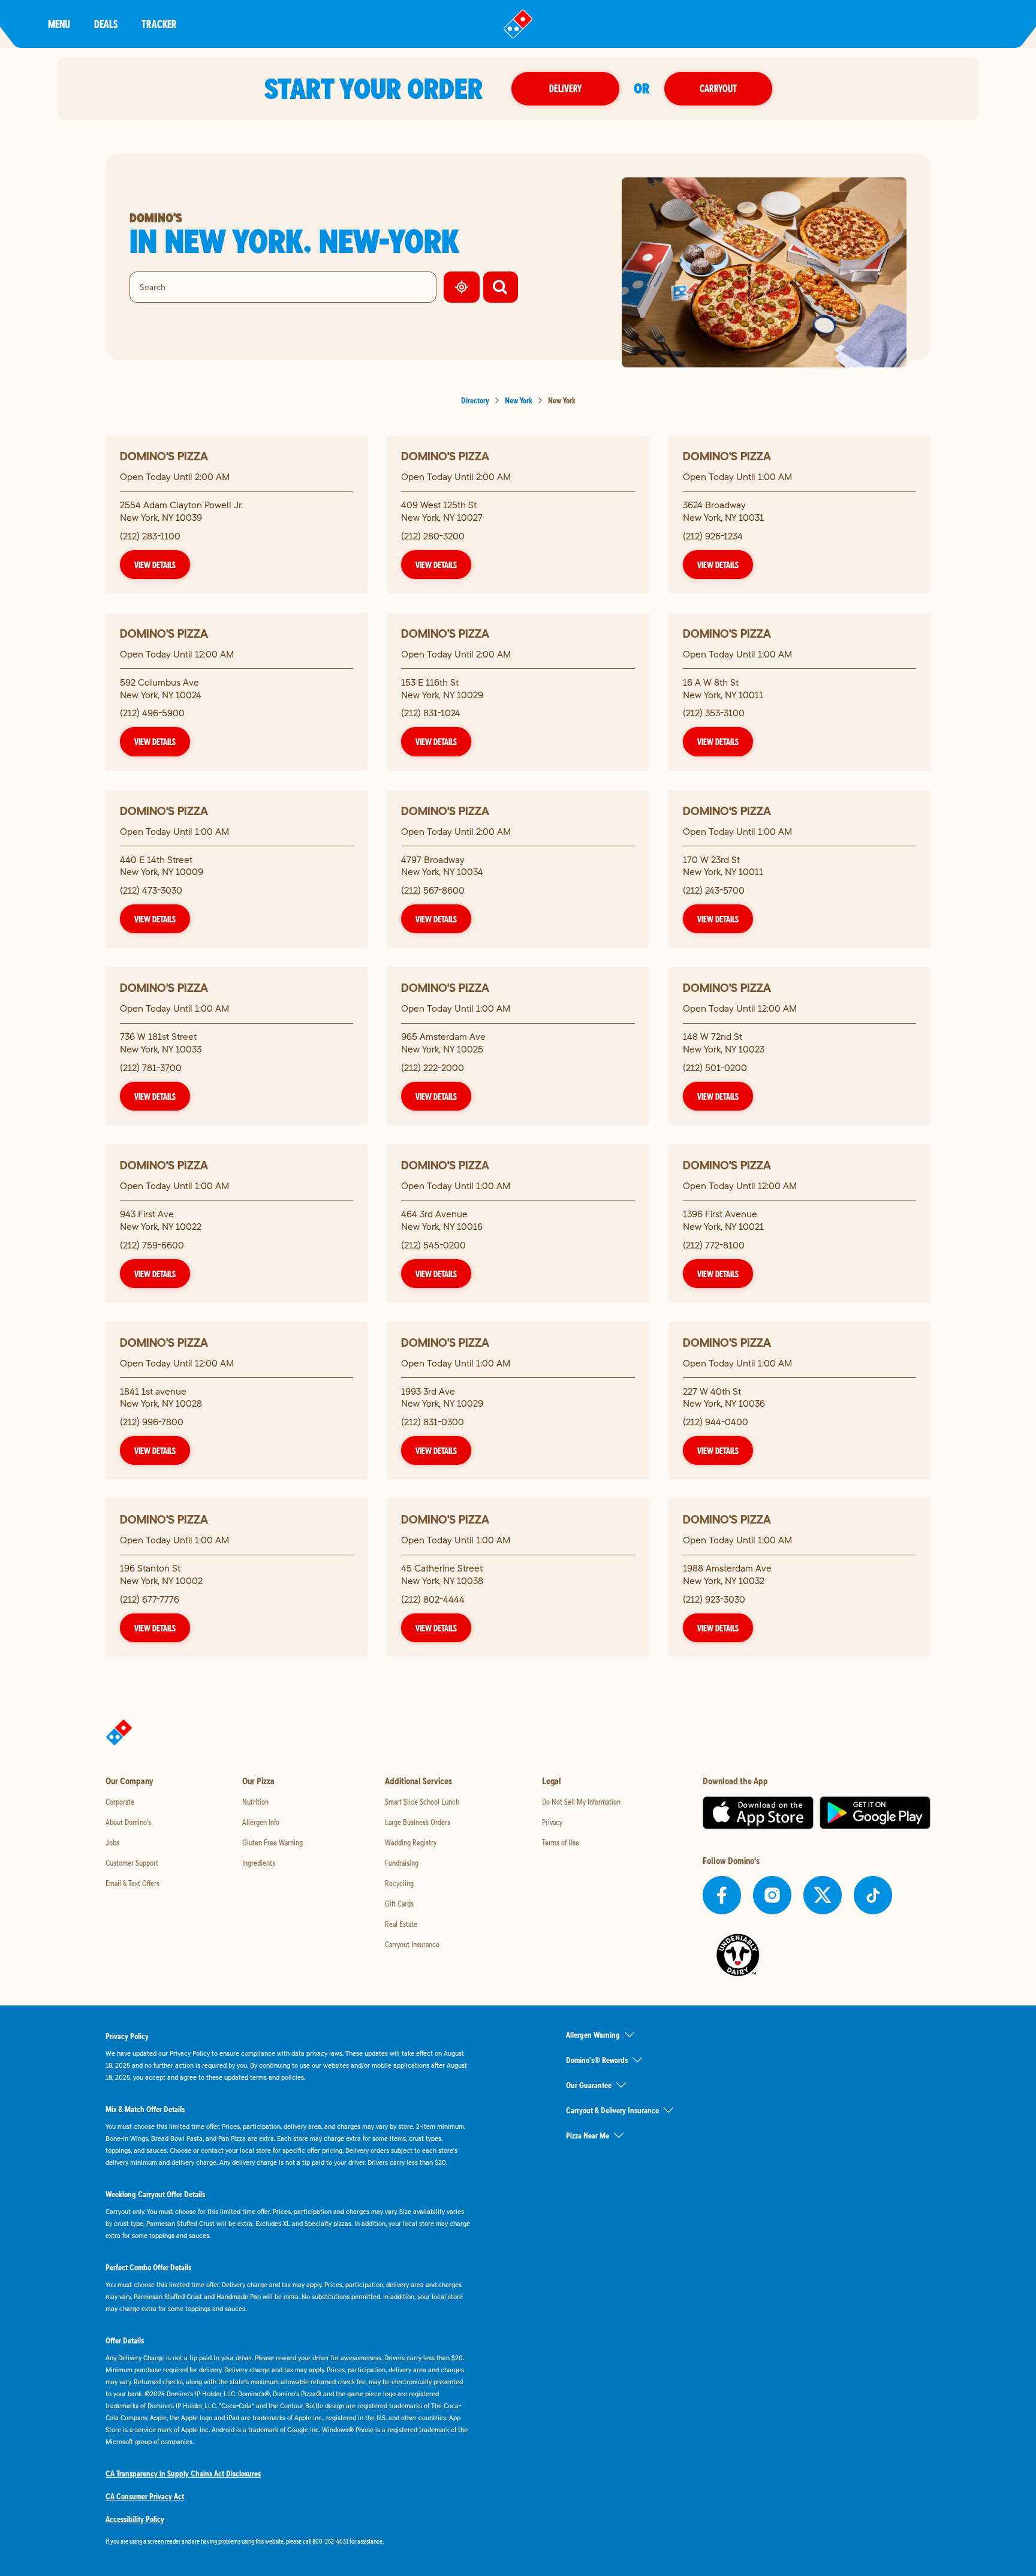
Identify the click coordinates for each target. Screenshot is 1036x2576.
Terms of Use (561, 1842)
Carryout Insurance (412, 1944)
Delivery (565, 88)
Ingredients (259, 1863)
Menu (59, 24)
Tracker (159, 24)
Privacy (552, 1822)
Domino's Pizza (164, 456)
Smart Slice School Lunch (422, 1802)
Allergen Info (261, 1822)
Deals (106, 24)
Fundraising (402, 1863)
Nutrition (255, 1802)
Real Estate (401, 1924)
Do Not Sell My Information (581, 1802)
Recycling (399, 1883)
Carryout (718, 88)
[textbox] (288, 2541)
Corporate (120, 1802)
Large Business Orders (418, 1822)
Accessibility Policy (135, 2519)
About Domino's (128, 1822)
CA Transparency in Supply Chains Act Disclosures (183, 2474)
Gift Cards (399, 1904)
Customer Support (132, 1863)
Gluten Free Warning (272, 1842)
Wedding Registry (411, 1842)
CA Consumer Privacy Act (145, 2496)
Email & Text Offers (132, 1883)
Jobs (112, 1842)
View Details (155, 565)
